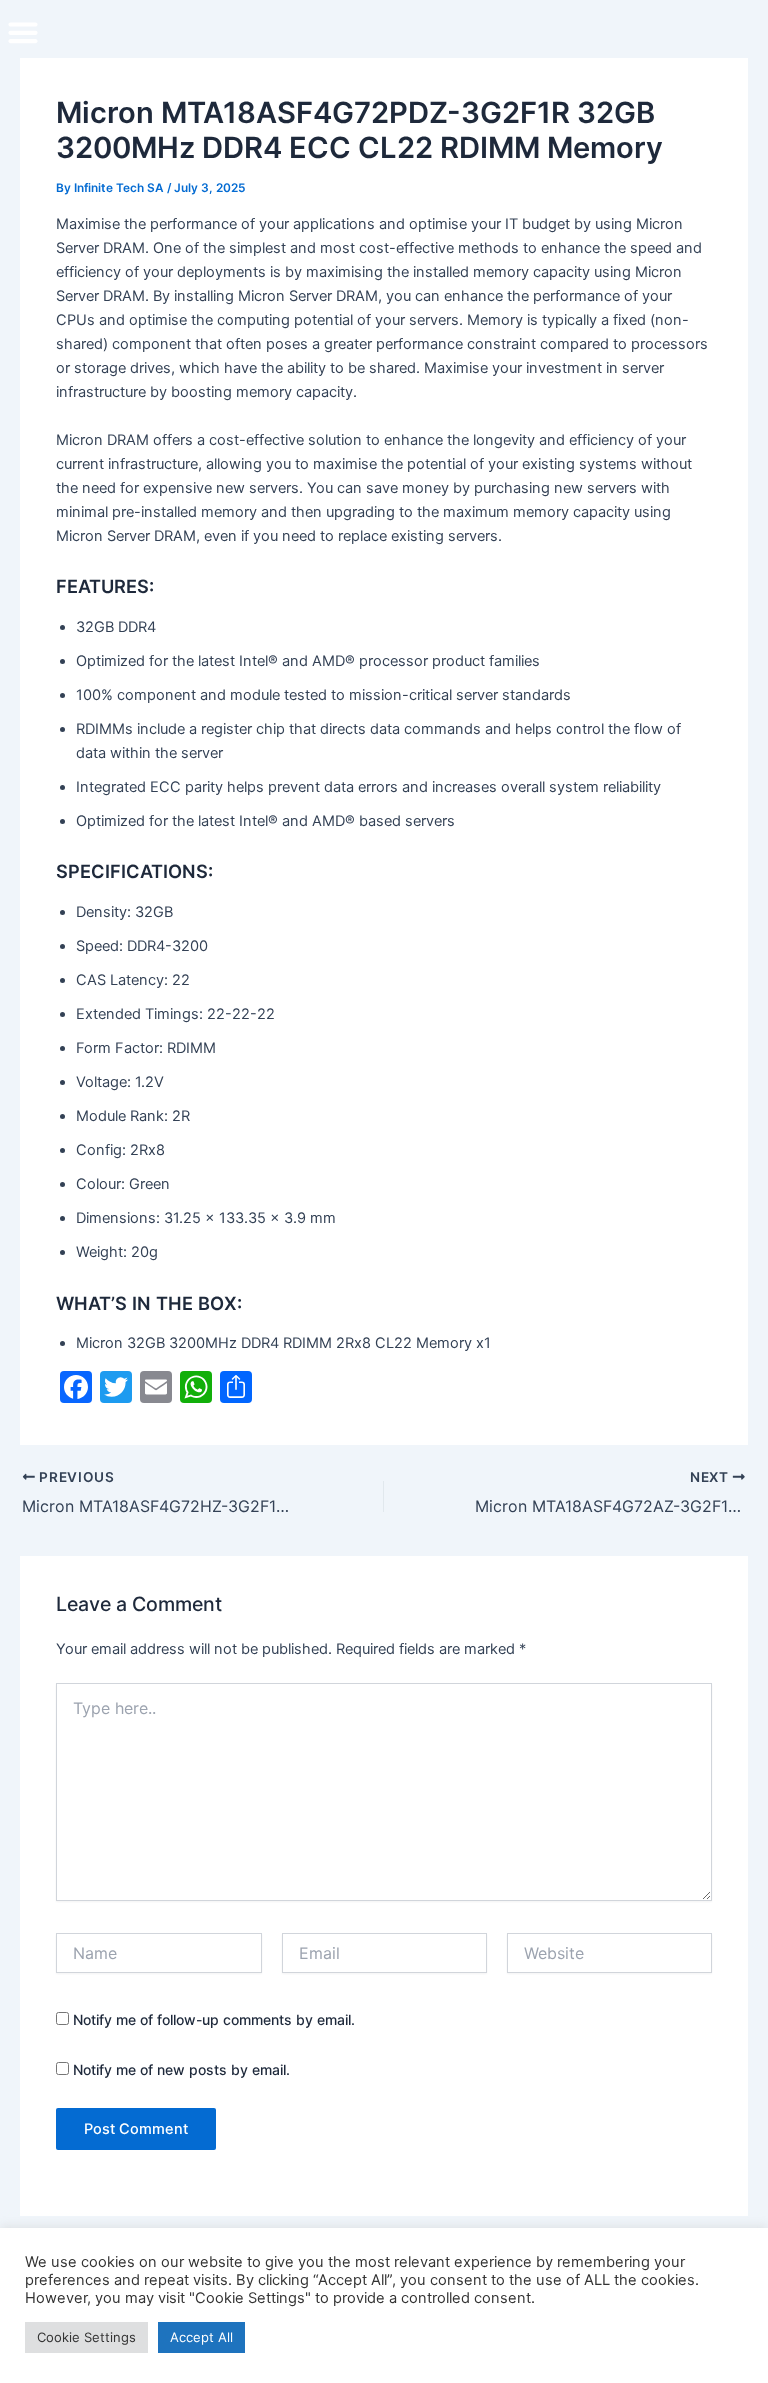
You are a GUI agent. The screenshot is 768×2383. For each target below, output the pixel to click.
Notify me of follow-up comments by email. (214, 2019)
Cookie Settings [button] (86, 2337)
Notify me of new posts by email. (181, 2069)
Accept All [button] (201, 2337)
